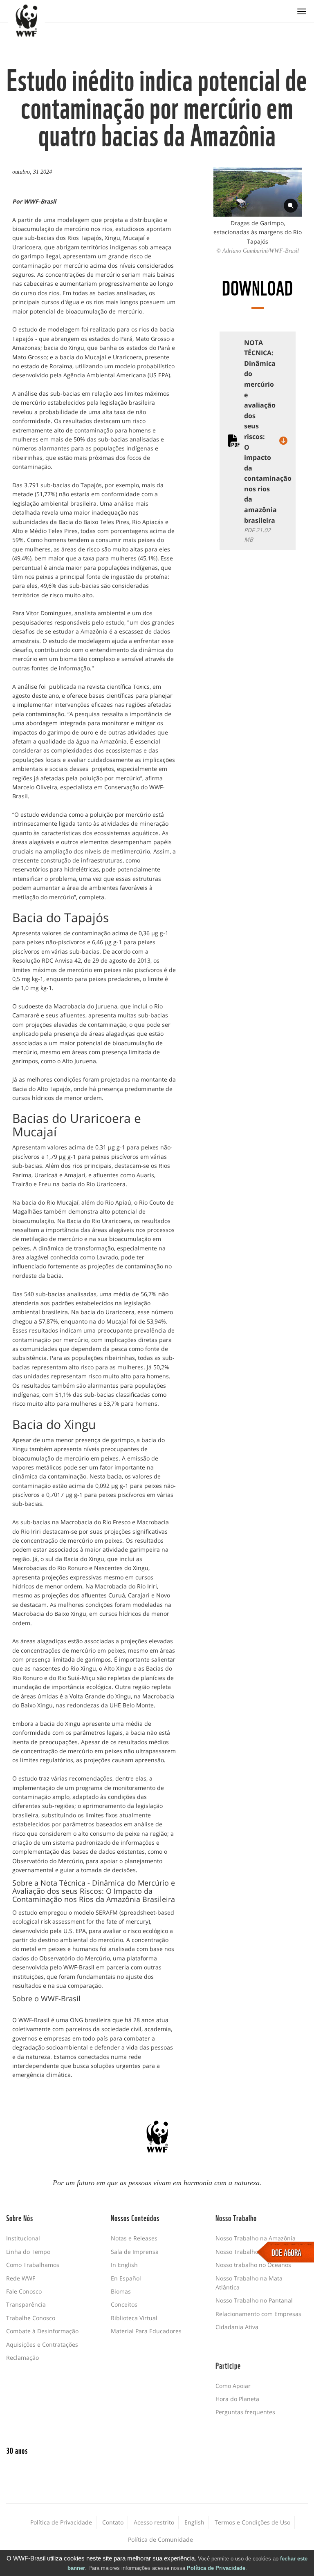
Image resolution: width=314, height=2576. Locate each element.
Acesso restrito (154, 2522)
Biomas (121, 2291)
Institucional (23, 2238)
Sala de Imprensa (135, 2252)
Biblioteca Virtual (134, 2318)
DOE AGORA (286, 2252)
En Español (126, 2278)
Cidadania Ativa (237, 2327)
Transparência (26, 2304)
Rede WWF (21, 2278)
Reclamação (22, 2358)
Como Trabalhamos (33, 2265)
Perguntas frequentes (245, 2412)
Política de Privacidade (216, 2568)
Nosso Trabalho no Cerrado (253, 2252)
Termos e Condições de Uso (252, 2522)
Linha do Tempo (28, 2252)
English (194, 2522)
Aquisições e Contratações (42, 2344)
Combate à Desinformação (42, 2331)
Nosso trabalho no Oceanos (253, 2265)
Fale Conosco (24, 2291)
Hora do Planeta (237, 2399)
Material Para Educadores (146, 2331)
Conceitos (124, 2304)
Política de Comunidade (160, 2539)
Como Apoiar (233, 2386)
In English (124, 2265)
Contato (113, 2522)
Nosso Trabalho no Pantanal (254, 2300)
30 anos (17, 2450)
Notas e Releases (134, 2238)
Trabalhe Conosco (31, 2318)
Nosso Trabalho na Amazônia (256, 2238)
